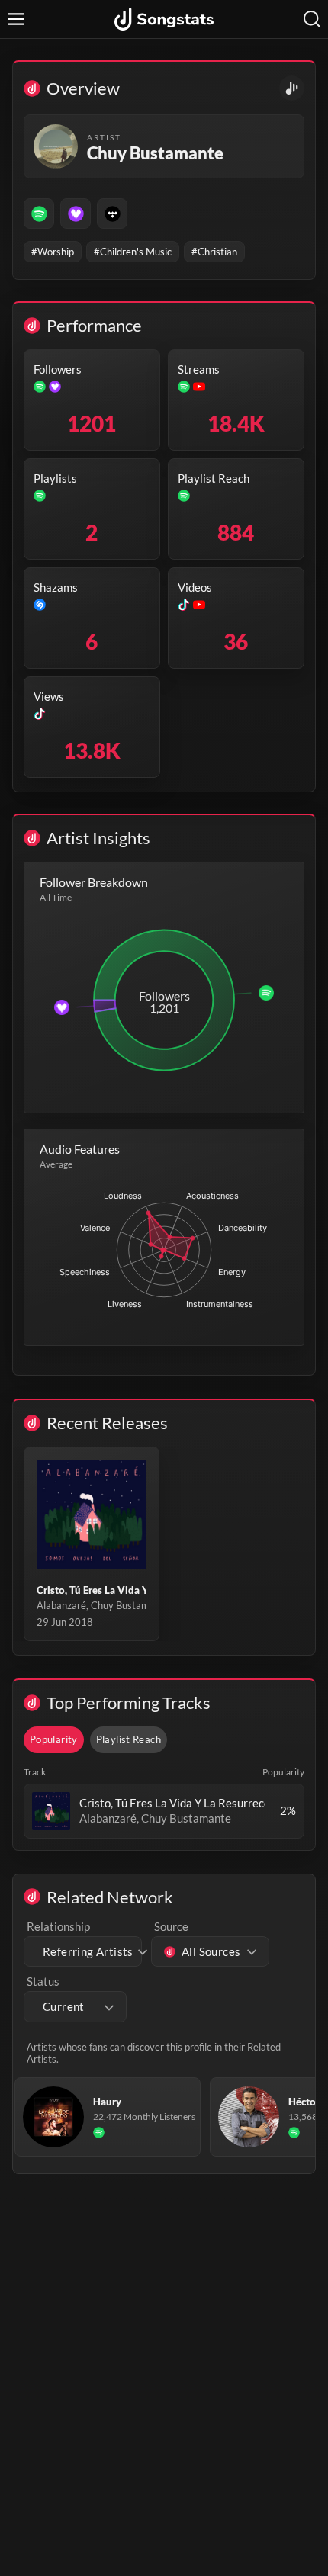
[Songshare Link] (292, 88)
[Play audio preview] (51, 1811)
